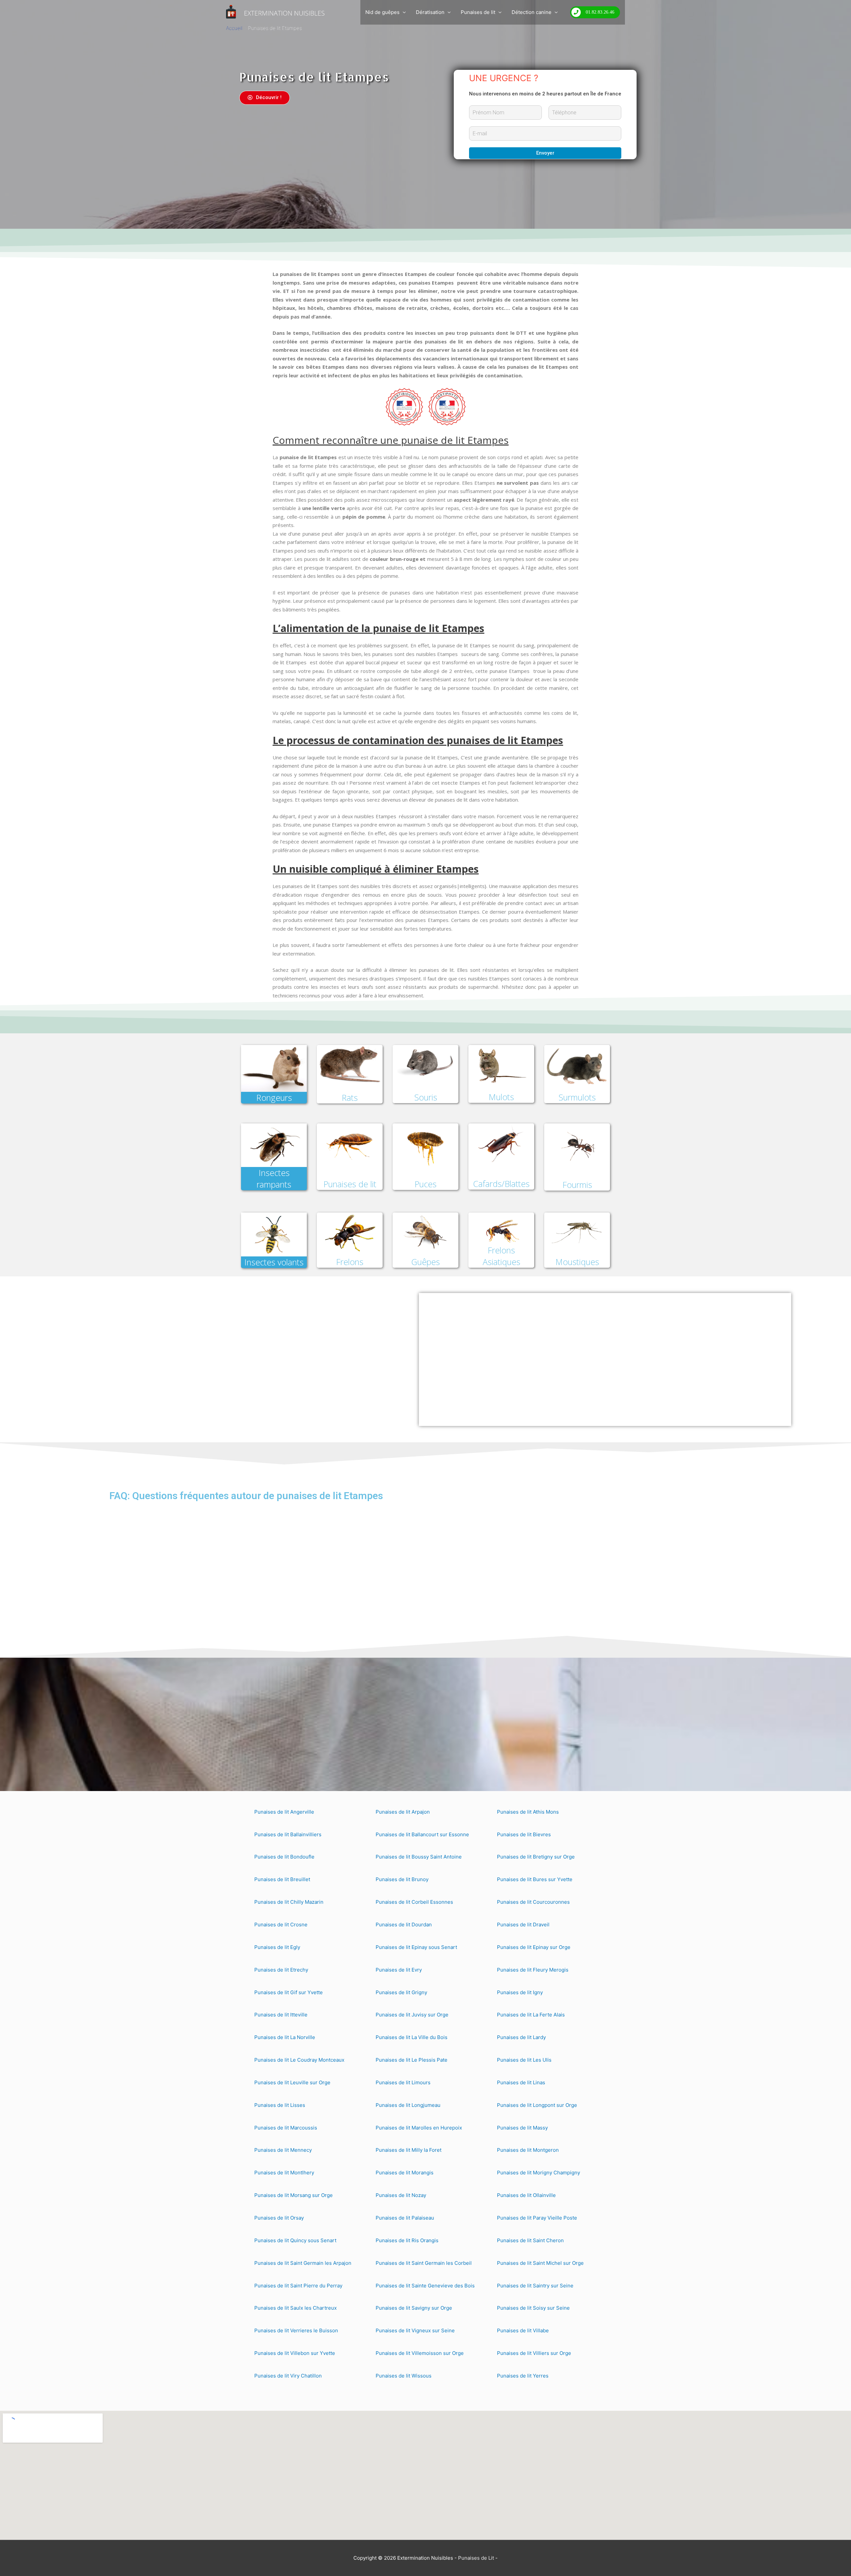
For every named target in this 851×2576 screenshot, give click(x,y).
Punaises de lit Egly (277, 1947)
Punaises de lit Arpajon (403, 1812)
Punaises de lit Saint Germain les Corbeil (424, 2263)
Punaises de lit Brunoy (402, 1879)
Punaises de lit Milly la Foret (409, 2150)
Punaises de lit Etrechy (281, 1970)
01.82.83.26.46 (600, 12)
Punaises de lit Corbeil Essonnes (414, 1902)
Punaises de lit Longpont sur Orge (537, 2105)
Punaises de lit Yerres (523, 2376)
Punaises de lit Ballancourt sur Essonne (422, 1834)
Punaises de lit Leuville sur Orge (292, 2082)
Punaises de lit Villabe (523, 2330)
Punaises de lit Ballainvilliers (288, 1834)
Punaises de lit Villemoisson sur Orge (420, 2353)
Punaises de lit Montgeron (528, 2150)
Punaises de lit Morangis (405, 2173)
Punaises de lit (478, 12)
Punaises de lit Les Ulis (524, 2060)
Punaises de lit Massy (522, 2128)
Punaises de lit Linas (521, 2082)
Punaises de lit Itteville (281, 2015)
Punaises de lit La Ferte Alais (531, 2015)
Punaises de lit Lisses (280, 2105)
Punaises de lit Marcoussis (286, 2128)
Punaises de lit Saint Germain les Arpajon (303, 2263)
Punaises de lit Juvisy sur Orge (412, 2015)
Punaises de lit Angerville (284, 1812)
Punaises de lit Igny (520, 1992)
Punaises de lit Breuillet (282, 1879)
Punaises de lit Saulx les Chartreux (296, 2308)
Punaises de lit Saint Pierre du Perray (298, 2286)
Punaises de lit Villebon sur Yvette (295, 2353)
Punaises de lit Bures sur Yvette (535, 1879)
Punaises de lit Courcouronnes (533, 1902)
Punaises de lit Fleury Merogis (533, 1970)
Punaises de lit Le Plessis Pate (412, 2060)
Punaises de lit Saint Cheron (530, 2240)
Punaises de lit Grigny (401, 1992)
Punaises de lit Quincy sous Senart (295, 2240)
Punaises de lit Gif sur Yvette (289, 1992)
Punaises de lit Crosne (281, 1925)
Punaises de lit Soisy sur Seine (533, 2308)
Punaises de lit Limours (403, 2082)
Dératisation (430, 12)
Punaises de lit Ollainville (526, 2195)
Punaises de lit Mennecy (283, 2150)
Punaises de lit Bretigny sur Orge (536, 1857)
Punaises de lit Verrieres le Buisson (296, 2330)
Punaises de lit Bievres (524, 1834)
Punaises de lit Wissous (404, 2376)
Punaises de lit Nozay (401, 2195)
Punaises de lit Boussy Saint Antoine (419, 1857)
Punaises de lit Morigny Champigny (539, 2173)
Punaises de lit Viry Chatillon (288, 2376)
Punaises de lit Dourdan (404, 1925)
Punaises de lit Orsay (279, 2218)
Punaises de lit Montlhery (284, 2173)
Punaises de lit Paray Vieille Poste (537, 2218)
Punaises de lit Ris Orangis (407, 2240)
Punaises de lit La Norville (285, 2037)
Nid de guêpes (382, 12)
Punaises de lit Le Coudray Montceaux (299, 2060)
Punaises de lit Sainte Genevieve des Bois (425, 2286)
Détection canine (532, 12)
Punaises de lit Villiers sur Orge (534, 2353)
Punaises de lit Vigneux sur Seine (415, 2330)
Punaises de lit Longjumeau (408, 2105)
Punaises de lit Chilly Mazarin (289, 1902)
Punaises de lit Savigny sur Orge (414, 2308)
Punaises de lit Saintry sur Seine (535, 2286)
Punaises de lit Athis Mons (528, 1812)
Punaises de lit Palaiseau (405, 2218)
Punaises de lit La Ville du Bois (412, 2037)
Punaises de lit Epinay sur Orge (534, 1947)
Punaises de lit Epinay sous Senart (416, 1947)
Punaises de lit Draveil (523, 1925)
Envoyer (545, 153)
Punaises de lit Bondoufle (284, 1857)
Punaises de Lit (476, 2558)
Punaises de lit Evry (399, 1970)
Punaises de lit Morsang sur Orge (294, 2195)
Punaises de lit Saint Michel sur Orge (540, 2263)
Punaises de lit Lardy (521, 2037)
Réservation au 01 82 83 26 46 (430, 1407)
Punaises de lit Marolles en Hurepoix (419, 2128)
